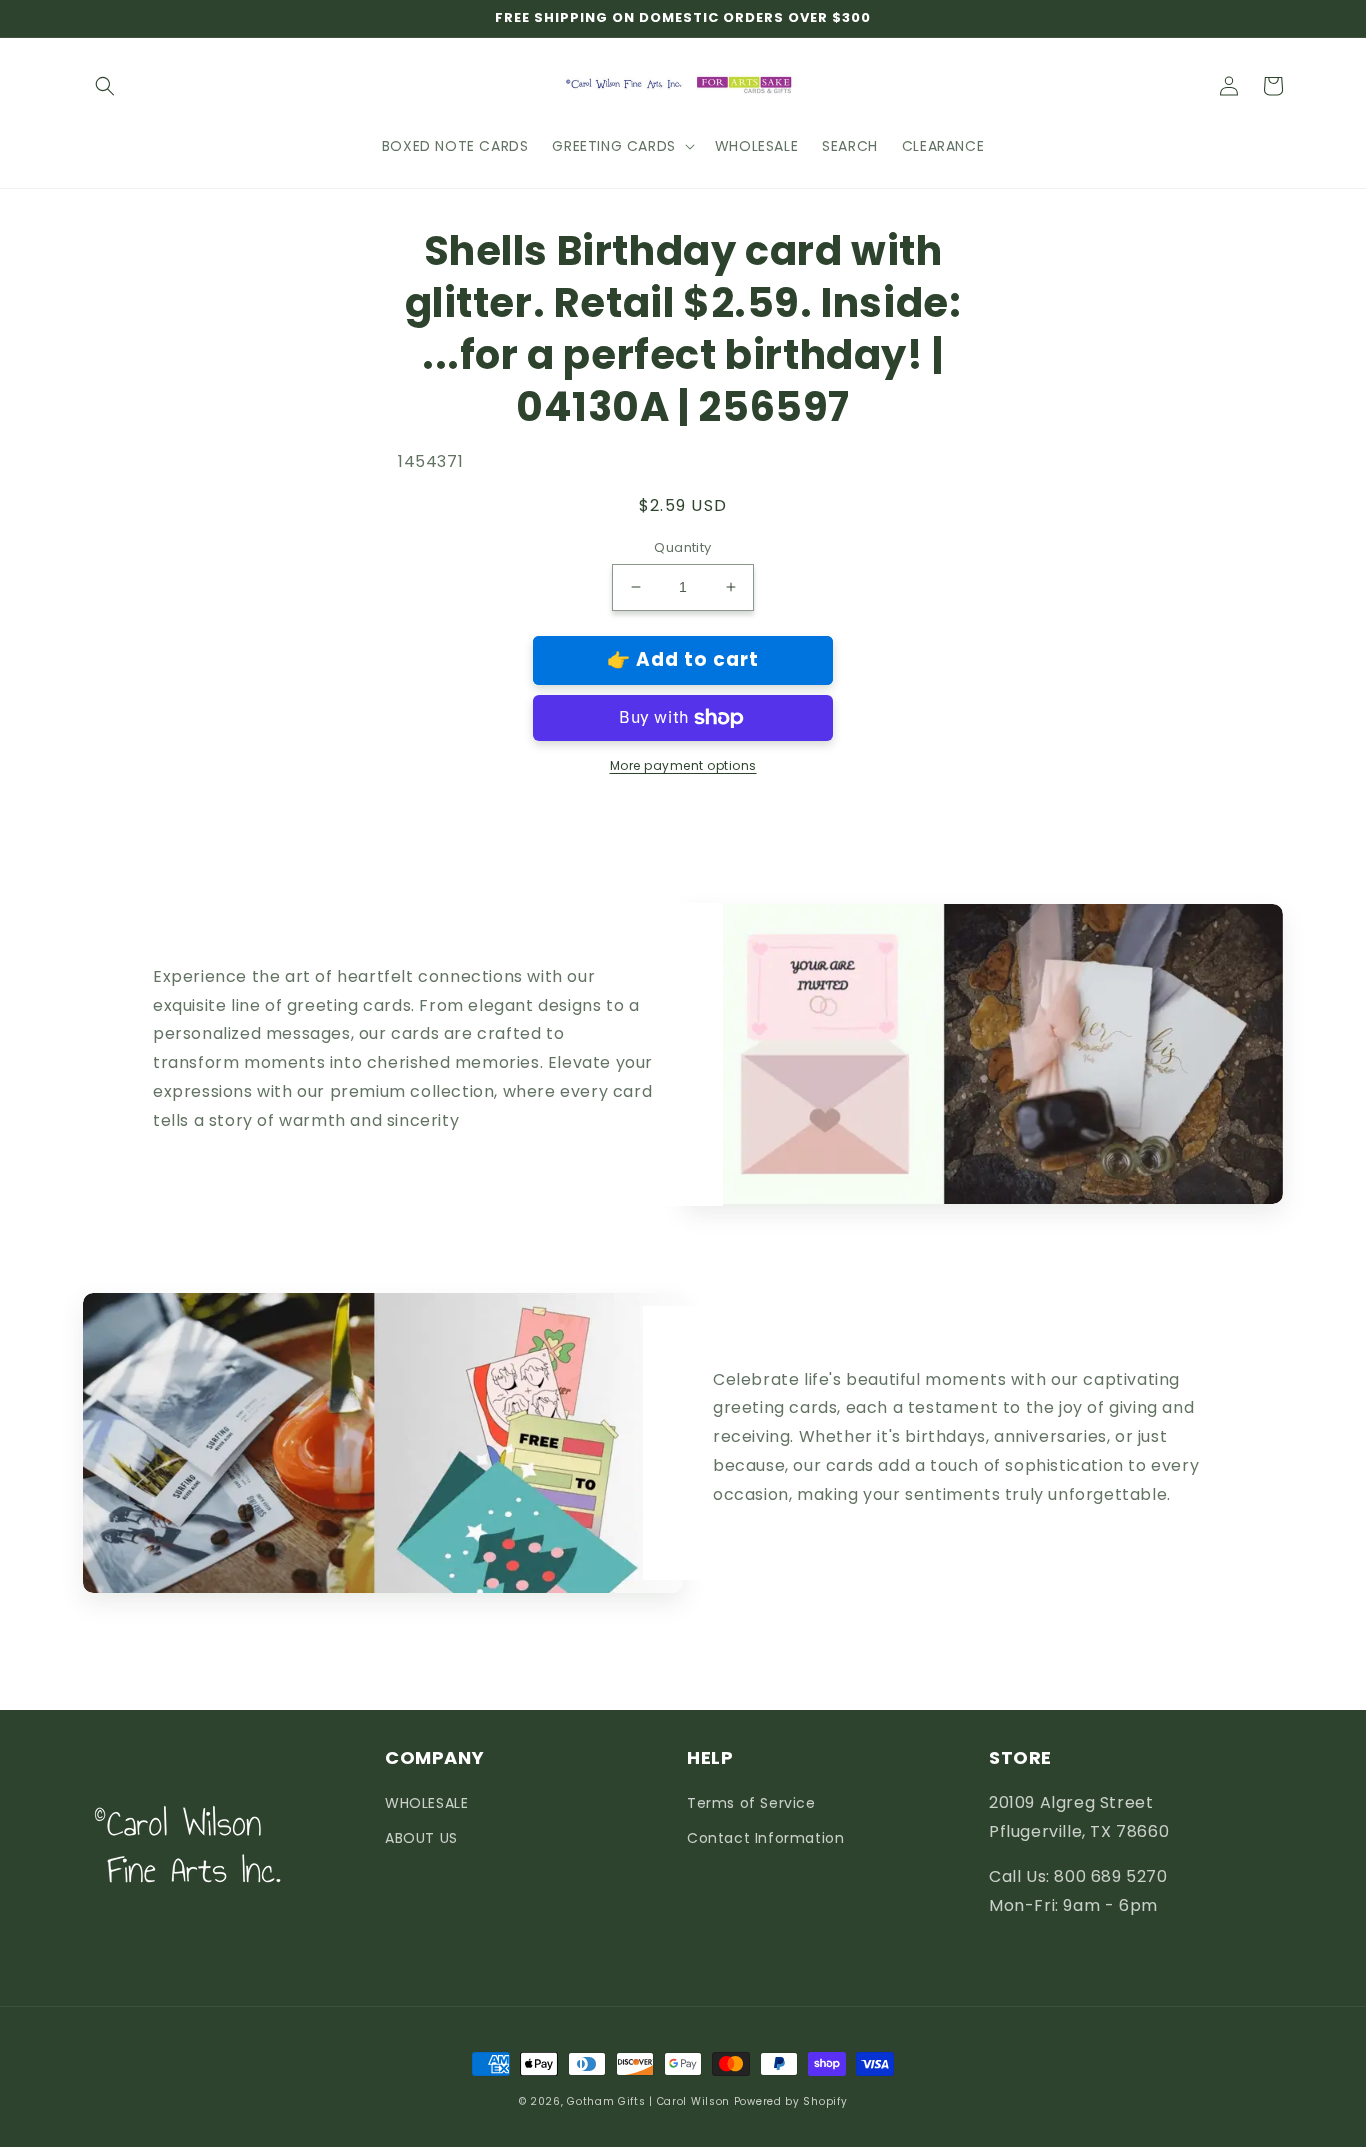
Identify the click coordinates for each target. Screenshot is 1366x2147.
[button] (105, 86)
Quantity (682, 547)
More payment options (683, 765)
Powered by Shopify (791, 2101)
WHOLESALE (426, 1803)
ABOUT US (421, 1838)
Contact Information (765, 1838)
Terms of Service (751, 1803)
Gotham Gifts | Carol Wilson (648, 2101)
